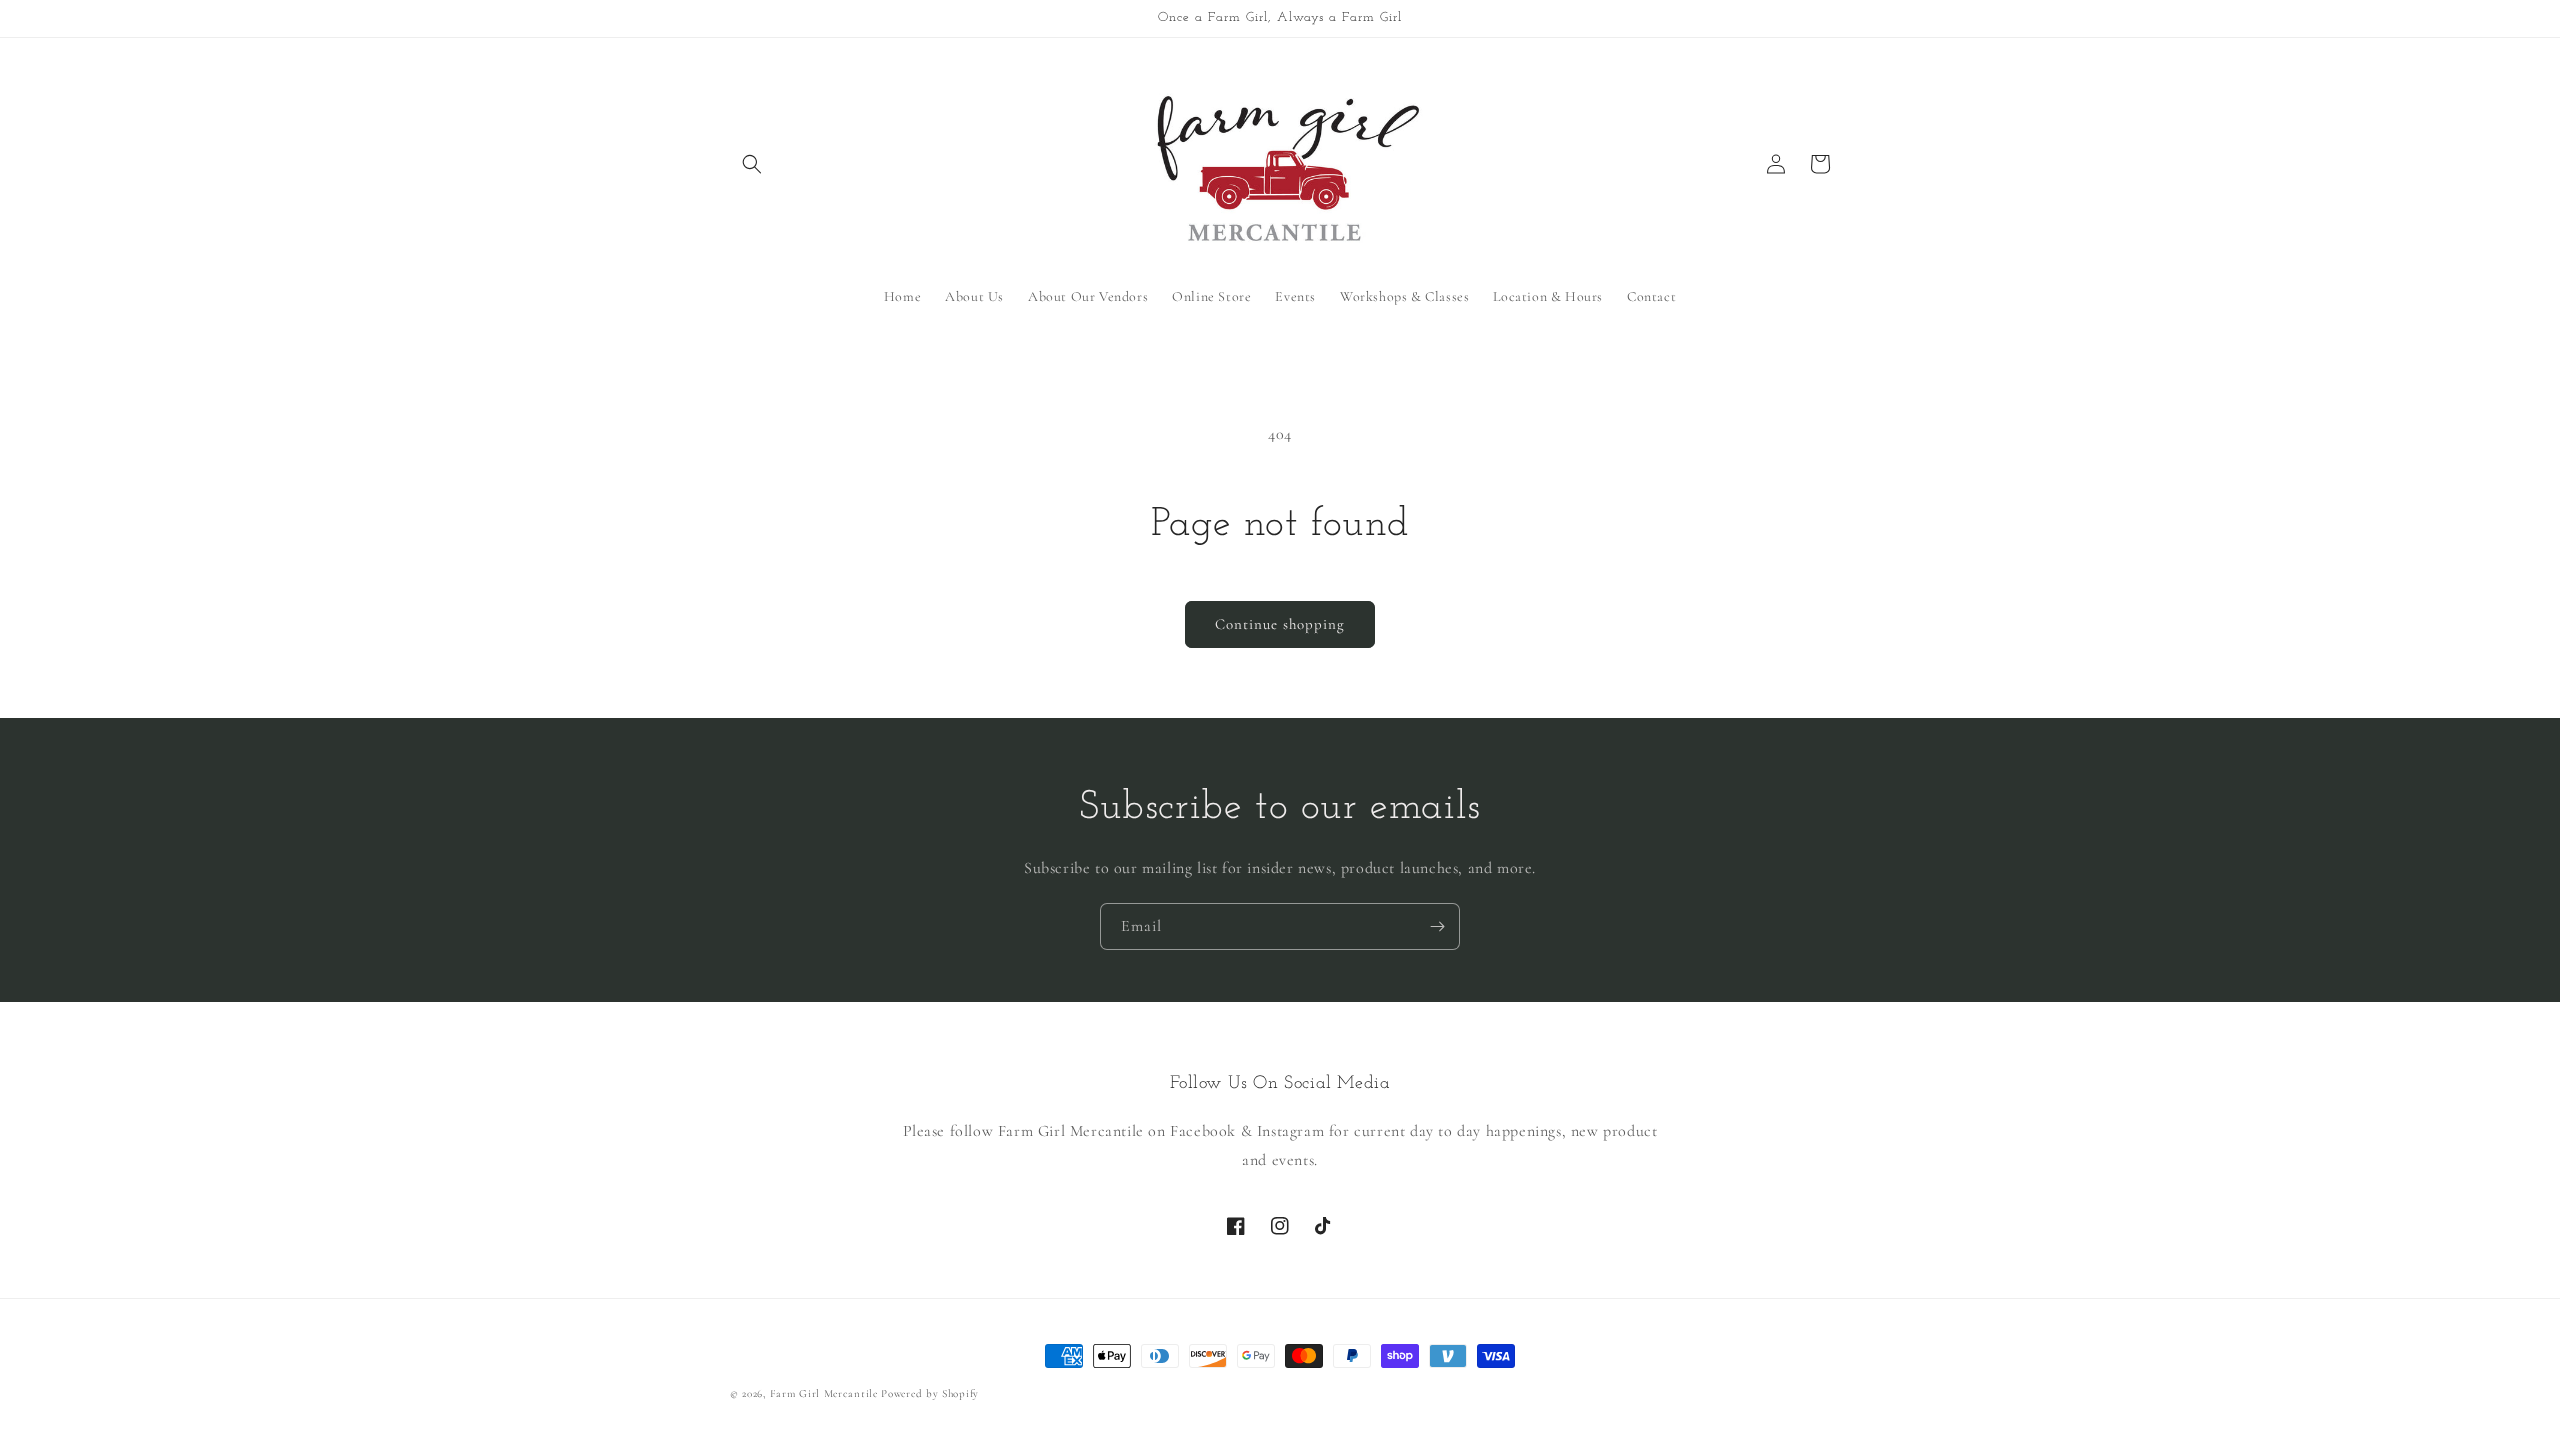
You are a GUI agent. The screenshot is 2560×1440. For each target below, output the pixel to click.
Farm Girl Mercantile (824, 1393)
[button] (752, 164)
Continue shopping (1280, 624)
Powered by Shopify (930, 1393)
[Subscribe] (1437, 926)
